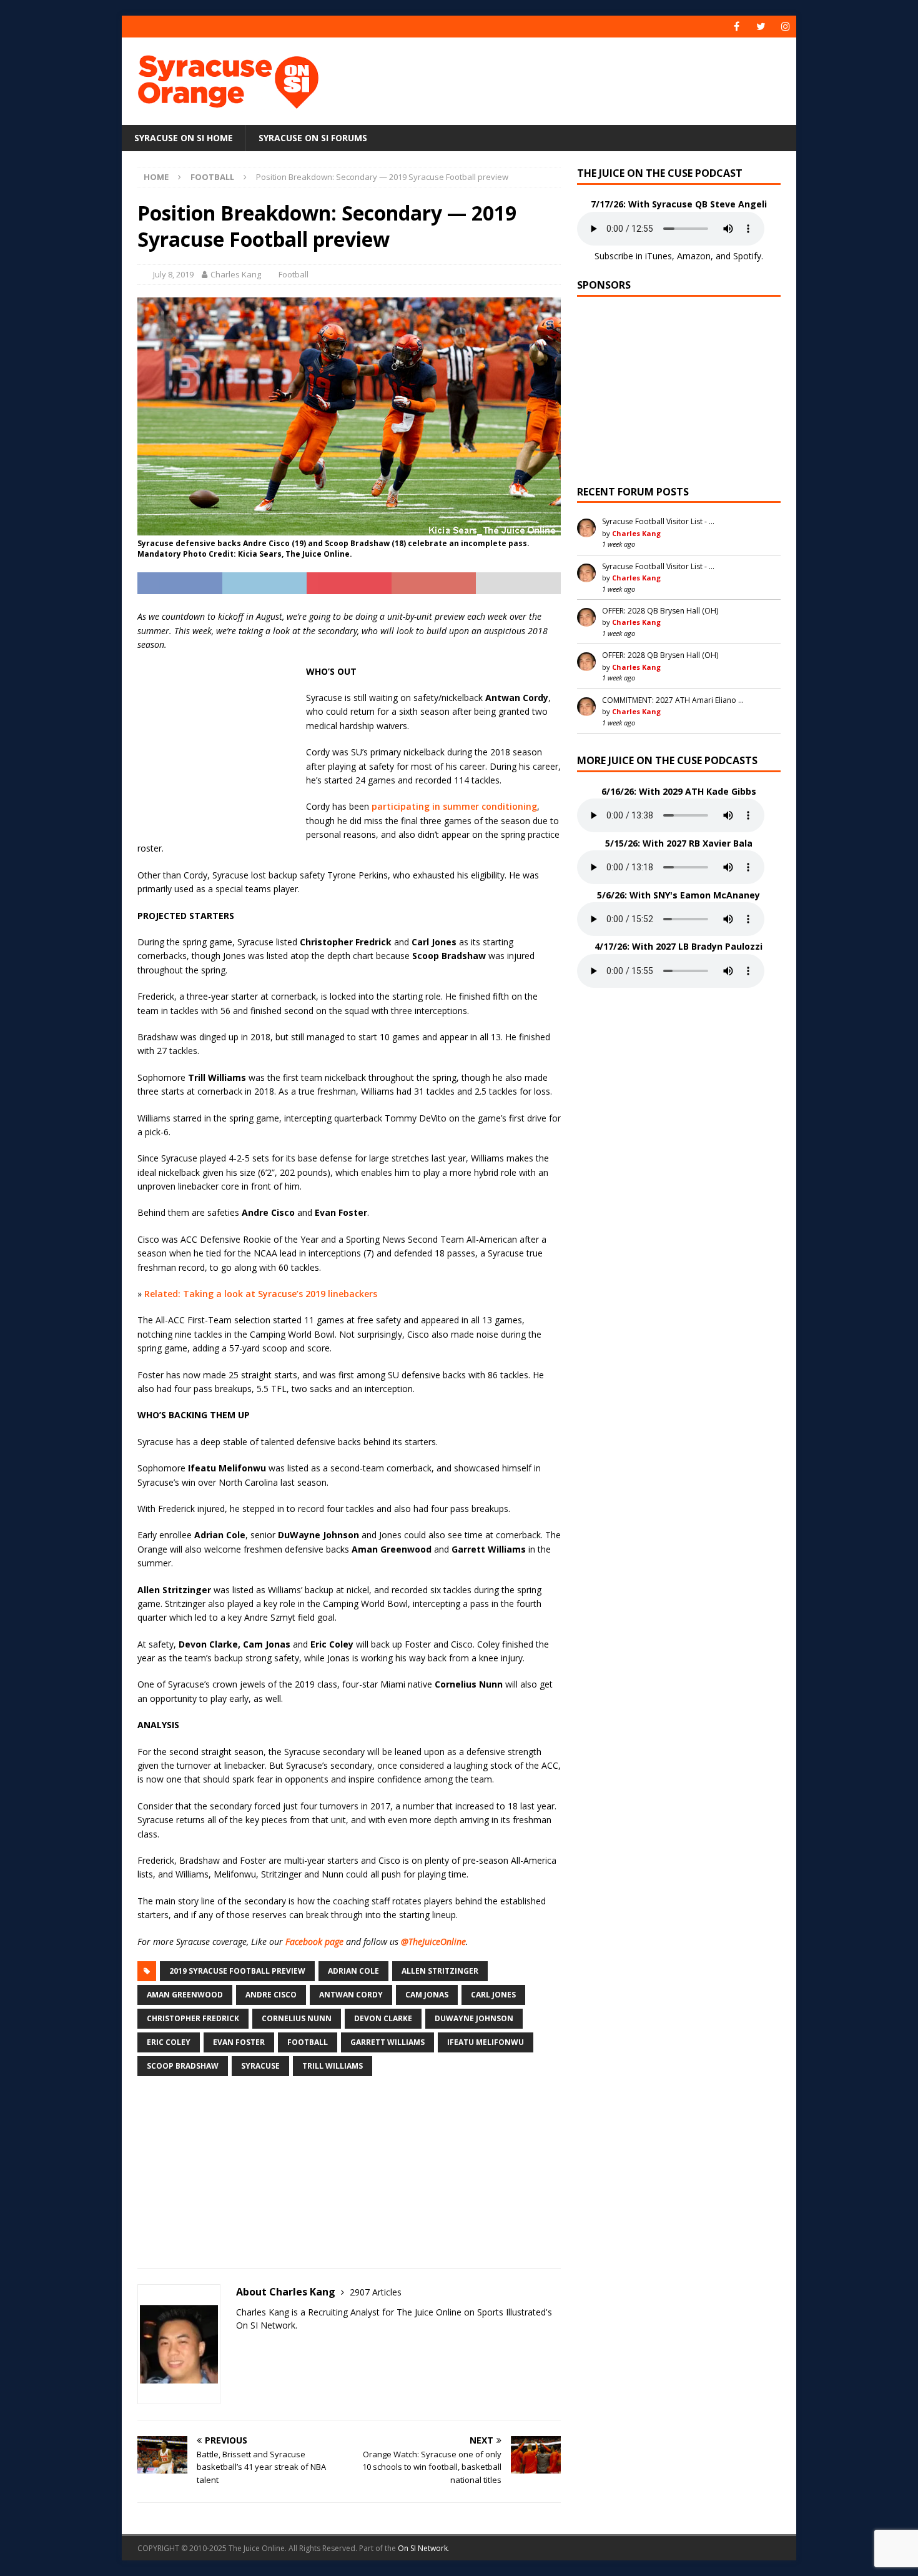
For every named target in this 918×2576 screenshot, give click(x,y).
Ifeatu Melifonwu (486, 2042)
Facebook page (314, 1942)
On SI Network (423, 2548)
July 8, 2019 (173, 274)
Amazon (694, 256)
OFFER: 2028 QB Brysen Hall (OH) (660, 611)
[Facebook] (737, 27)
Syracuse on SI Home (184, 138)
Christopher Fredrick (193, 2018)
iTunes (659, 256)
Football (294, 274)
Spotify (747, 256)
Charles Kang (236, 274)
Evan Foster (239, 2042)
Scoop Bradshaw (183, 2066)
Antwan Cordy (351, 1995)
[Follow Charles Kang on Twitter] (240, 2347)
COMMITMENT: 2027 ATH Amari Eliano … (673, 700)
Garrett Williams (387, 2042)
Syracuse (260, 2066)
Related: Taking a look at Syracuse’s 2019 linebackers (261, 1294)
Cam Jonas (427, 1995)
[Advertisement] (580, 78)
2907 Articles (376, 2292)
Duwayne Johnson (474, 2018)
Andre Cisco (271, 1995)
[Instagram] (785, 27)
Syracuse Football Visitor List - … (658, 521)
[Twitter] (761, 27)
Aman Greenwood (185, 1995)
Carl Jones (493, 1995)
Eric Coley (169, 2042)
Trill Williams (333, 2066)
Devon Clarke (383, 2018)
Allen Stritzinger (440, 1971)
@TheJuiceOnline (433, 1942)
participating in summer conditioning (454, 806)
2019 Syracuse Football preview (237, 1971)
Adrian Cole (353, 1971)
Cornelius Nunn (297, 2018)
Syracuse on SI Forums (313, 138)
